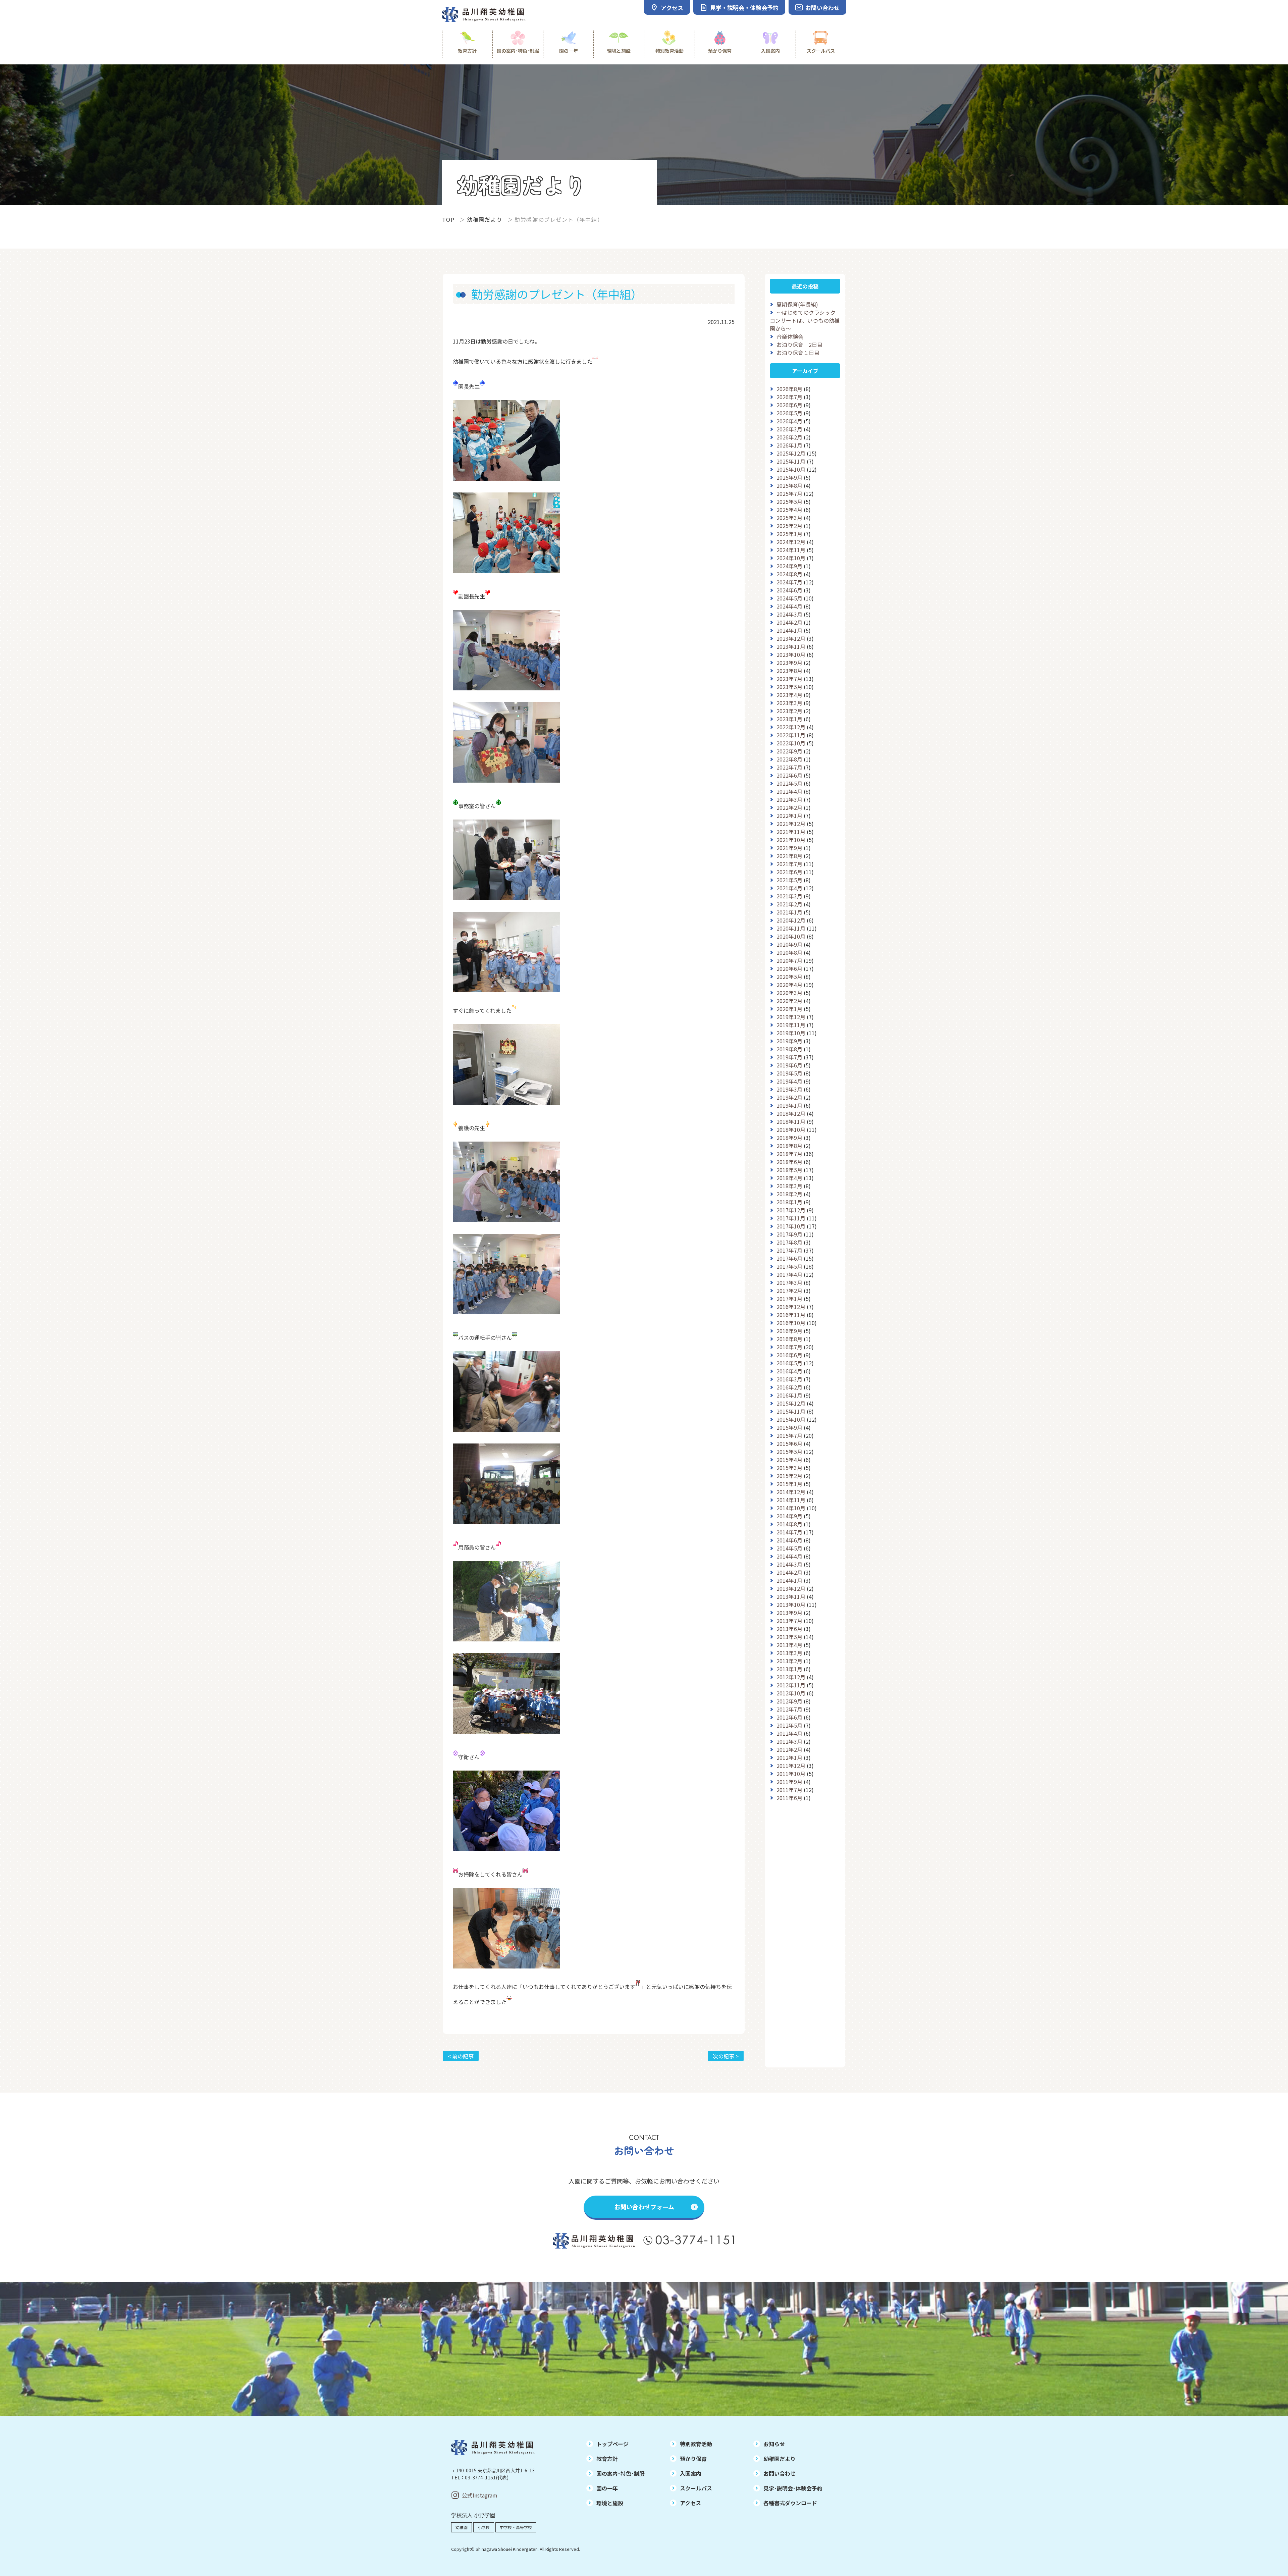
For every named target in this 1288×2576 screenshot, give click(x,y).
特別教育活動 (669, 51)
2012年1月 (789, 1757)
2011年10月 (791, 1774)
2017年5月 (789, 1266)
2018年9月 (789, 1138)
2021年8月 (789, 856)
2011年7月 (789, 1790)
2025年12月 (791, 453)
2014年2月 (789, 1572)
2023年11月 (791, 646)
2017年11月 (791, 1218)
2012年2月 (789, 1749)
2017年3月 (789, 1282)
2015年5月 (789, 1452)
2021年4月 (789, 888)
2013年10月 (791, 1605)
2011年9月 (789, 1782)
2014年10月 (791, 1508)
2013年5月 (789, 1637)
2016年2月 (789, 1387)
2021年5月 (789, 880)
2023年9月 (789, 663)
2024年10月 (791, 558)
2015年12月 (791, 1403)
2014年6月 (789, 1540)
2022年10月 (791, 743)
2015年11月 (791, 1411)
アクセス (690, 2503)
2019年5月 (789, 1073)
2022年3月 (789, 799)
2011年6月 (789, 1798)
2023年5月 (789, 687)
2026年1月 (789, 445)
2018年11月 (791, 1121)
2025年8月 (789, 485)
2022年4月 (789, 791)
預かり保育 (720, 51)
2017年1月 (789, 1299)
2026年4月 (789, 421)
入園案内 (770, 51)
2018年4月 (789, 1178)
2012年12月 (791, 1677)
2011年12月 (791, 1766)
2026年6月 (789, 405)
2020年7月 (789, 960)
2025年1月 (789, 534)
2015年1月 (789, 1484)
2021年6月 (789, 872)
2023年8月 (789, 671)
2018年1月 (789, 1202)
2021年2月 (789, 904)
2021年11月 (791, 832)
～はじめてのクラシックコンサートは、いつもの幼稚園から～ (805, 320)
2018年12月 (791, 1113)
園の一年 (569, 51)
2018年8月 (789, 1146)
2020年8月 (789, 952)
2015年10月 (791, 1419)
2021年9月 (789, 848)
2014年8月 (789, 1524)
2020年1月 (789, 1009)
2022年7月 (789, 767)
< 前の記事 (461, 2056)
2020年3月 (789, 993)
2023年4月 (789, 695)
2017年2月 (789, 1291)
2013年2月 (789, 1661)
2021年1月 (789, 912)
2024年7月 (789, 582)
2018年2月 (789, 1194)
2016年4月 (789, 1371)
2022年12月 (791, 727)
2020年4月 (789, 985)
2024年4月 (789, 606)
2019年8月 (789, 1049)
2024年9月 (789, 566)
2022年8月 (789, 759)
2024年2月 (789, 622)
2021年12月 (791, 824)
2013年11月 (791, 1596)
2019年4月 (789, 1081)
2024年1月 (789, 630)
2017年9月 (789, 1234)
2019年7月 (789, 1057)
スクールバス (821, 51)
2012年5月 (789, 1725)
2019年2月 (789, 1097)
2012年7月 (789, 1709)
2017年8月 (789, 1242)
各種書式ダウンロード (790, 2503)
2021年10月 (791, 840)
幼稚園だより (485, 219)
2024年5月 (789, 598)
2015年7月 (789, 1435)
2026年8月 (789, 389)
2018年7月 (789, 1154)
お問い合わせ (780, 2473)
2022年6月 (789, 775)
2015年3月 (789, 1468)
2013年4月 (789, 1645)
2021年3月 (789, 896)
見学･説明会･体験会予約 (793, 2488)
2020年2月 (789, 1001)
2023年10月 (791, 654)
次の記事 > (726, 2056)
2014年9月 (789, 1516)
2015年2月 (789, 1476)
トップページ (612, 2444)
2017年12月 (791, 1210)
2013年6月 (789, 1629)
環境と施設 (619, 51)
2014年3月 (789, 1564)
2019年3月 (789, 1089)
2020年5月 (789, 977)
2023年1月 (789, 719)
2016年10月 (791, 1323)
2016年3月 (789, 1379)
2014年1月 (789, 1580)
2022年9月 (789, 751)
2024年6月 (789, 590)
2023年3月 (789, 703)
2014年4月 (789, 1556)
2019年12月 (791, 1017)
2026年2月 (789, 437)
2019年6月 (789, 1065)
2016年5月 (789, 1363)
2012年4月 (789, 1733)
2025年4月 (789, 510)
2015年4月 (789, 1460)
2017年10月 (791, 1226)
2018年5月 (789, 1170)
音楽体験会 (790, 336)
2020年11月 (791, 928)
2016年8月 (789, 1339)
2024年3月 (789, 614)
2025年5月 (789, 502)
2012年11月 (791, 1685)
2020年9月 (789, 944)
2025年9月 (789, 477)
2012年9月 (789, 1701)
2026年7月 (789, 397)
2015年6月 (789, 1443)
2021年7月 (789, 864)
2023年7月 (789, 679)
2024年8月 (789, 574)
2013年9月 (789, 1613)
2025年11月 (791, 461)
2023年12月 (791, 638)
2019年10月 (791, 1033)
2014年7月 (789, 1532)
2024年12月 (791, 542)
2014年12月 (791, 1492)
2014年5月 (789, 1548)
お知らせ (774, 2444)
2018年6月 (789, 1162)
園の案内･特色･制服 (518, 51)
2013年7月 (789, 1621)
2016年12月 (791, 1307)
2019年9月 (789, 1041)
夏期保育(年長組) (797, 304)
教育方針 (467, 51)
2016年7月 (789, 1347)
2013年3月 (789, 1653)
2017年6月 (789, 1258)
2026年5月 (789, 413)
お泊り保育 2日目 (799, 345)
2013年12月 (791, 1588)
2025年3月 (789, 518)
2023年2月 (789, 711)
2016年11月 (791, 1315)
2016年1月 (789, 1395)
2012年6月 (789, 1717)
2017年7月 (789, 1250)
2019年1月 (789, 1105)
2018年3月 (789, 1186)
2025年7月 (789, 493)
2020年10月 (791, 936)
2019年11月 (791, 1025)
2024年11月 (791, 550)
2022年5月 (789, 783)
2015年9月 (789, 1427)
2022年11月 (791, 735)
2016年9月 (789, 1331)
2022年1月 (789, 816)
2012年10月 (791, 1693)
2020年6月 (789, 968)
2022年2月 (789, 807)
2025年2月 (789, 526)
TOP (448, 219)
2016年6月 (789, 1355)
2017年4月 (789, 1274)
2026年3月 (789, 429)
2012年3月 (789, 1741)
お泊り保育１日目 (798, 353)
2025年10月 (791, 469)
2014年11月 (791, 1500)
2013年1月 (789, 1669)
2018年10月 (791, 1129)
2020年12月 (791, 920)
